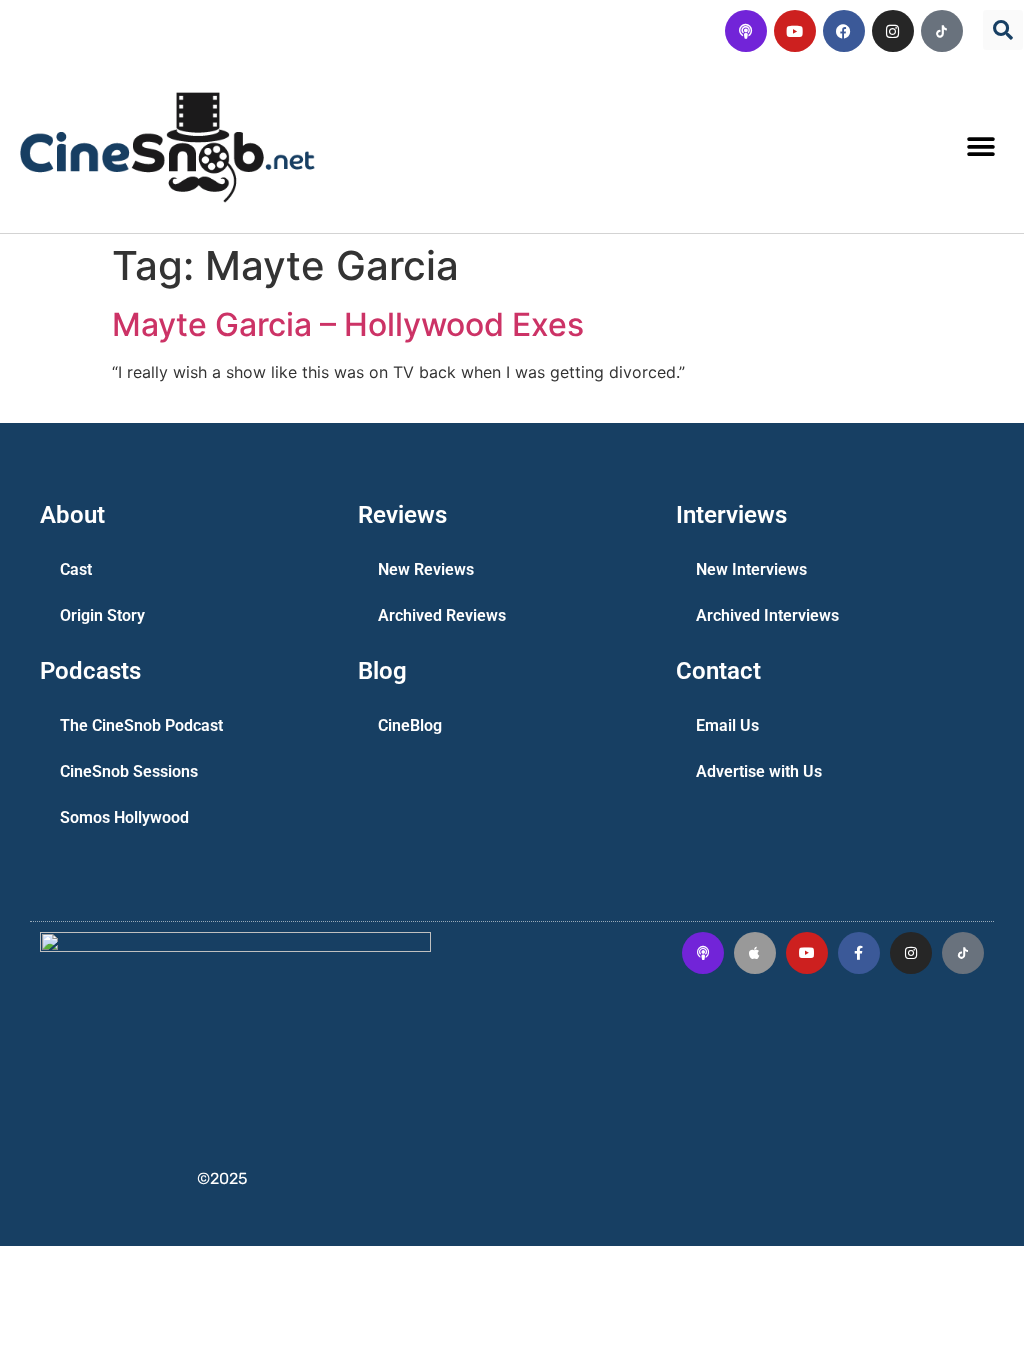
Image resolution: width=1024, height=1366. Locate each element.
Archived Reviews (442, 615)
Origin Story (102, 615)
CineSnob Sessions (129, 771)
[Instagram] (893, 31)
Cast (76, 569)
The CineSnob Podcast (141, 725)
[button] (1003, 30)
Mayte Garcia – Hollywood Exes (348, 324)
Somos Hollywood (124, 817)
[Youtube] (795, 31)
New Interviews (751, 569)
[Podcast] (746, 31)
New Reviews (426, 569)
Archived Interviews (767, 615)
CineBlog (410, 725)
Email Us (727, 725)
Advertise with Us (759, 771)
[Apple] (755, 953)
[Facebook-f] (859, 953)
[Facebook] (844, 31)
